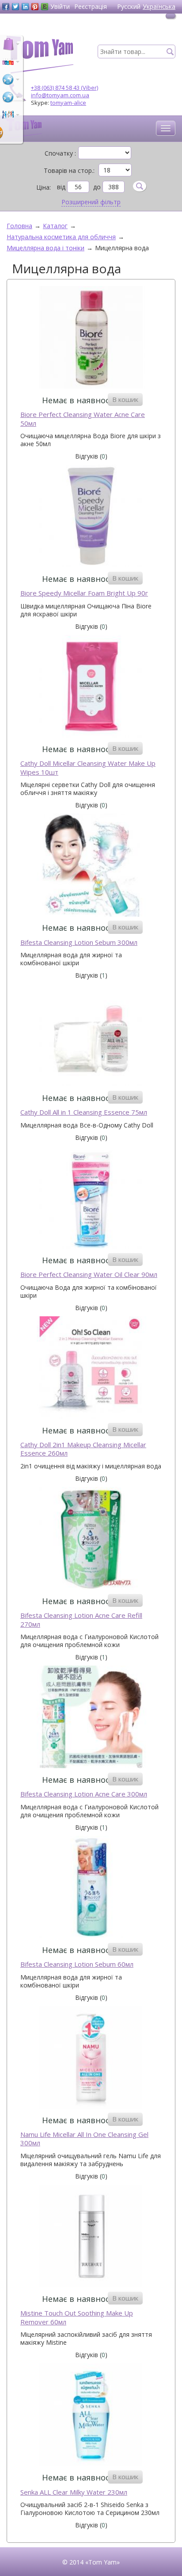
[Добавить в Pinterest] (35, 7)
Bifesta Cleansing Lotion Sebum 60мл (77, 1964)
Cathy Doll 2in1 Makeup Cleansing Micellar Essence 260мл (83, 1449)
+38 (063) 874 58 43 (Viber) (64, 88)
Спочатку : (60, 153)
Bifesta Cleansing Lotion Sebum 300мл (79, 942)
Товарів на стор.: (69, 171)
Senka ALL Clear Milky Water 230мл (74, 2492)
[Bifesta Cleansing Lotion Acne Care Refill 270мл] (91, 1539)
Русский (129, 6)
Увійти (60, 6)
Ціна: (44, 187)
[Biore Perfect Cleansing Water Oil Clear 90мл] (91, 1198)
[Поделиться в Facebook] (6, 7)
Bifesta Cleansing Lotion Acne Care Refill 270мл (81, 1620)
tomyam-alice (68, 103)
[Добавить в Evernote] (45, 7)
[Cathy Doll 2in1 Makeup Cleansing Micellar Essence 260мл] (91, 1369)
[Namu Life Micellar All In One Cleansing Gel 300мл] (91, 2058)
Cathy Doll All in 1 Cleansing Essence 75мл (84, 1112)
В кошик (125, 399)
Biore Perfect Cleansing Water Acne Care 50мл (83, 419)
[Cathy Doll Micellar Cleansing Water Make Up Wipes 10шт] (91, 687)
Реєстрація (91, 6)
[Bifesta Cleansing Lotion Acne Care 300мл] (91, 1718)
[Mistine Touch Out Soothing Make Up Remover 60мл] (91, 2237)
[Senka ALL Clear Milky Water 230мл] (91, 2416)
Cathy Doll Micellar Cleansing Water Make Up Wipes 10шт (88, 768)
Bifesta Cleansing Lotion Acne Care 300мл (84, 1794)
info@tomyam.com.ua (60, 95)
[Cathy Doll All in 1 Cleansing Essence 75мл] (91, 1036)
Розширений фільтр (91, 202)
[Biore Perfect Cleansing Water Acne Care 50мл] (91, 338)
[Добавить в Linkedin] (25, 7)
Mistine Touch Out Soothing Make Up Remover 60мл (77, 2318)
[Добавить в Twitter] (15, 7)
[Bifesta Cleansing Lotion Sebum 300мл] (91, 866)
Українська (159, 6)
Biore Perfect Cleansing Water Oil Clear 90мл (89, 1275)
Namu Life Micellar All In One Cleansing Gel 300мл (84, 2139)
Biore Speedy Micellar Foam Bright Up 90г (84, 593)
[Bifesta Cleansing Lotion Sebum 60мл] (91, 1888)
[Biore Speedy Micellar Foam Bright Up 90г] (91, 517)
